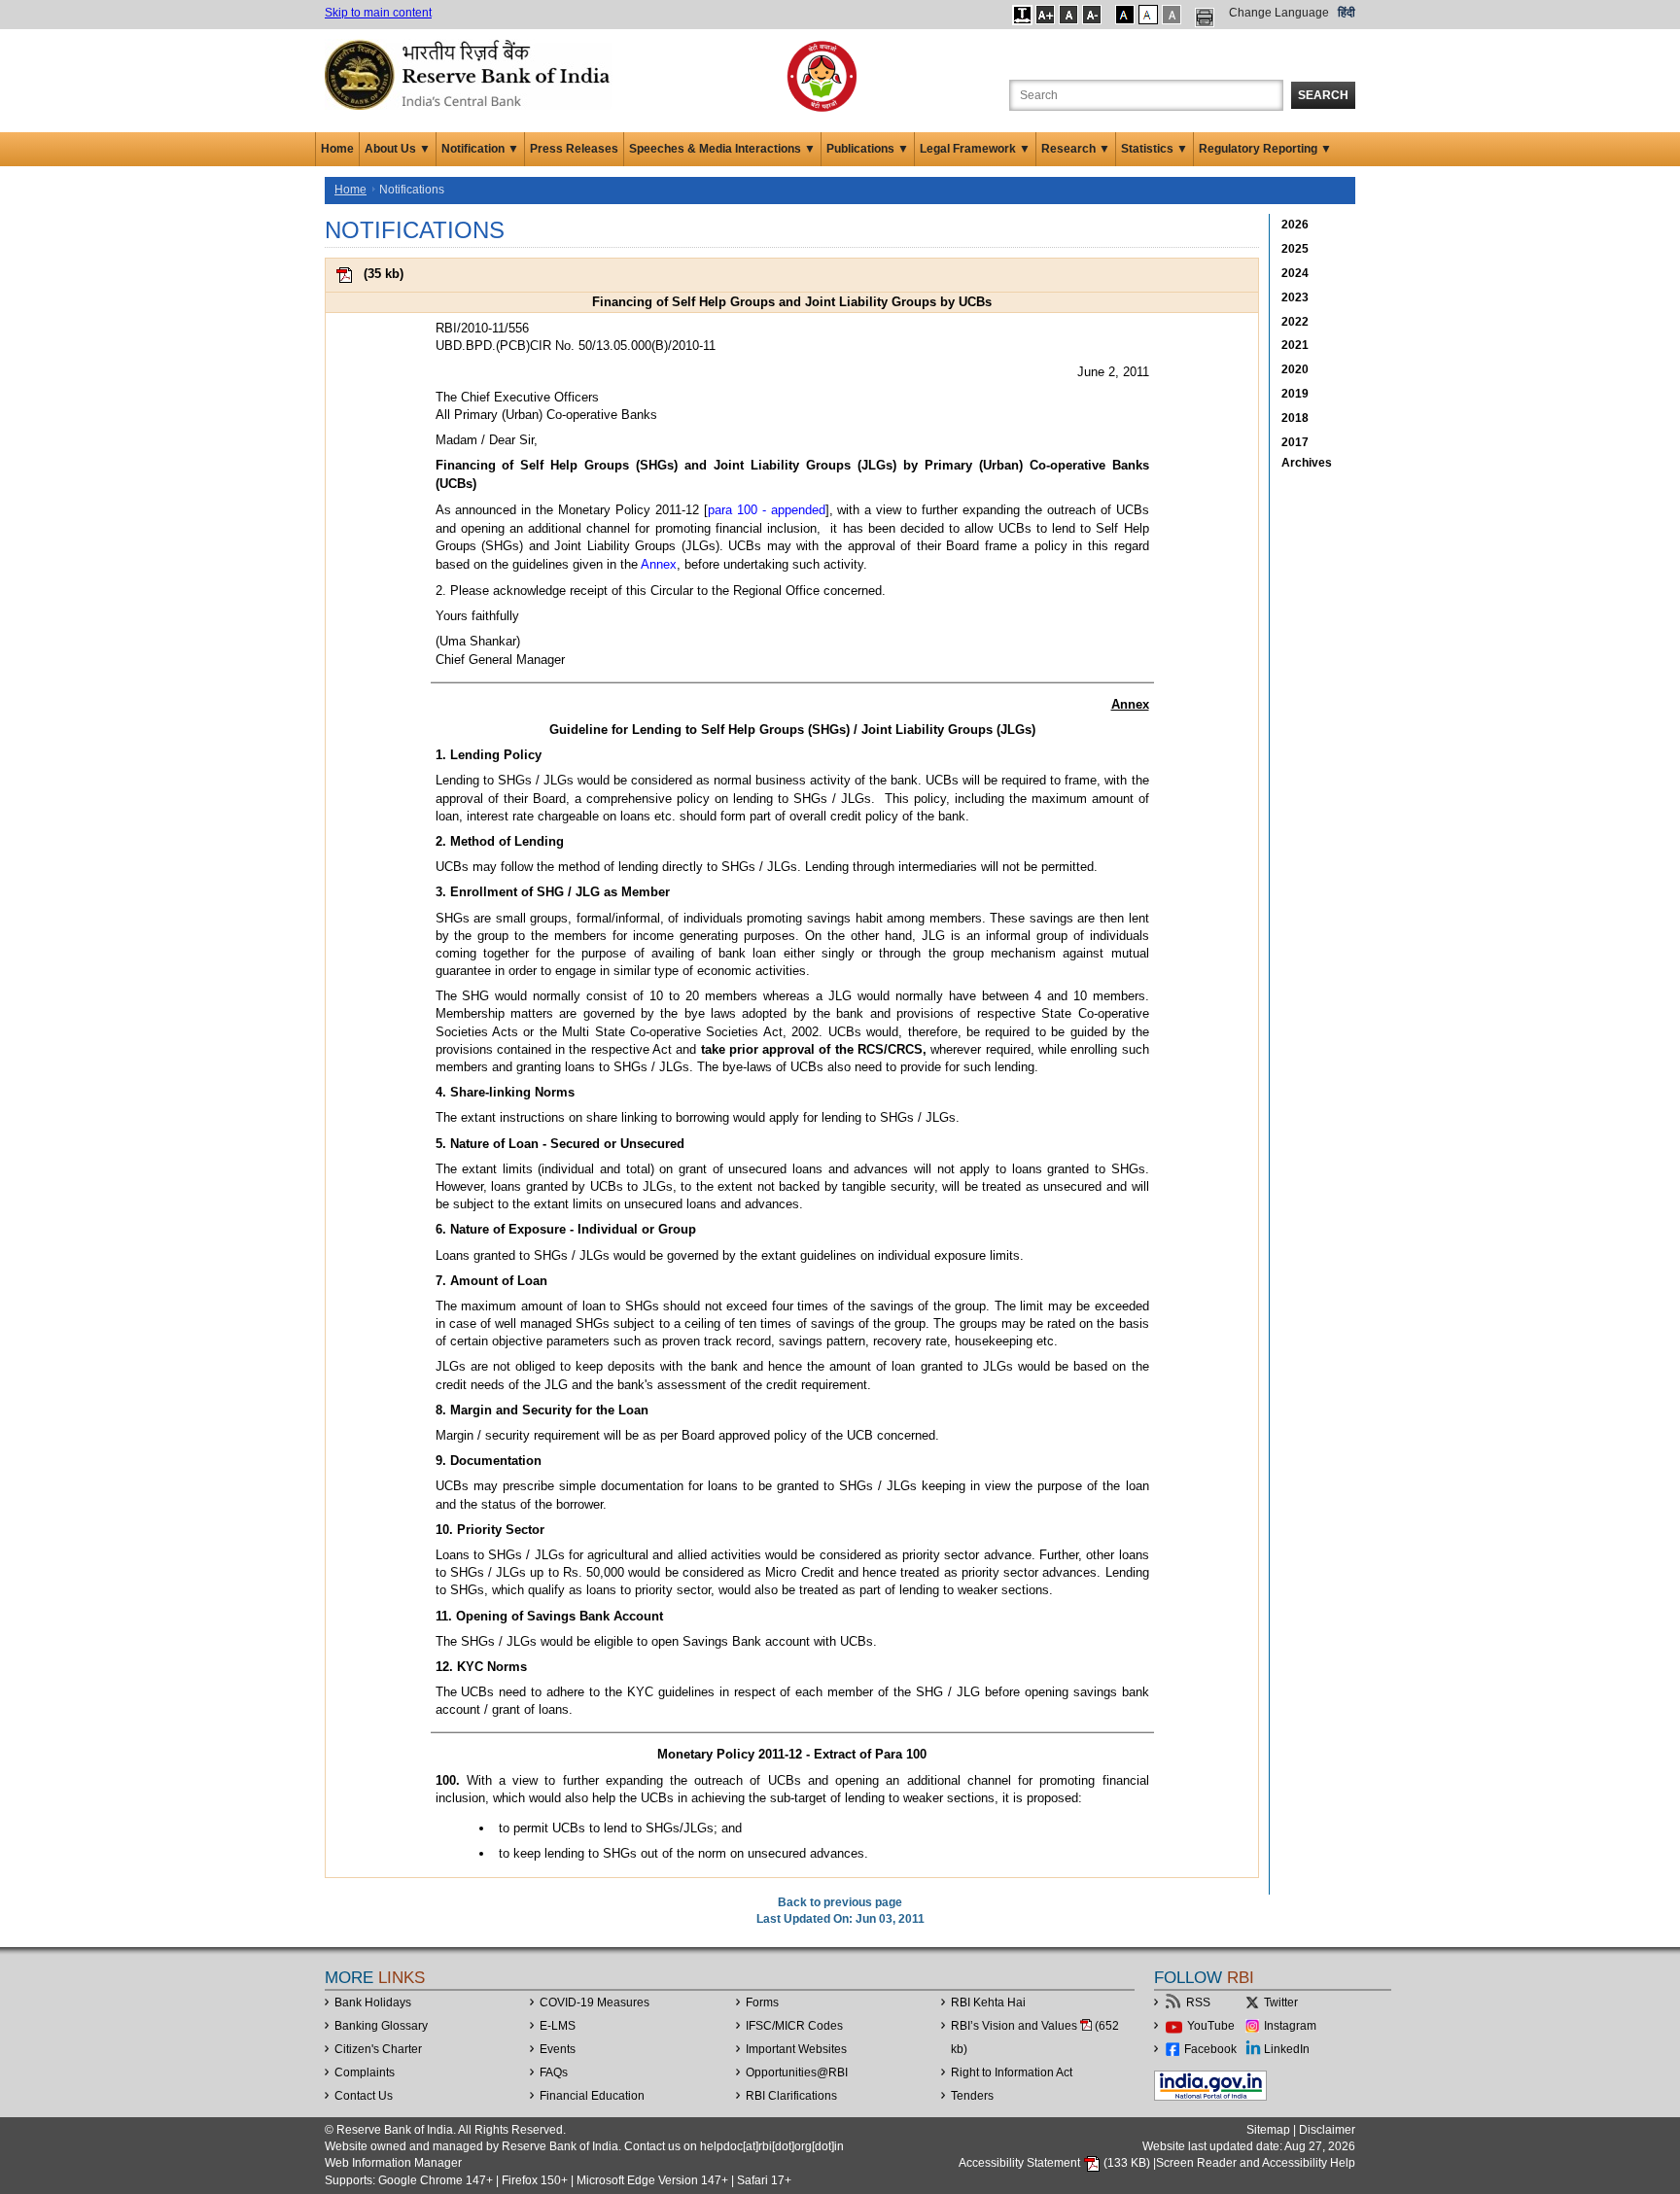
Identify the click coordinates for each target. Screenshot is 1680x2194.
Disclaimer (1327, 2130)
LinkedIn (1287, 2049)
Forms (762, 2002)
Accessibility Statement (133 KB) (1056, 2163)
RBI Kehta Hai (988, 2002)
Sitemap (1268, 2130)
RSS (1198, 2002)
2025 (1295, 249)
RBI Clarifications (791, 2096)
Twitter (1281, 2002)
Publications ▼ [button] (868, 149)
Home (337, 149)
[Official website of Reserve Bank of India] (471, 74)
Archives (1307, 463)
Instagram (1290, 2026)
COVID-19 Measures (595, 2002)
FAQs (554, 2072)
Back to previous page (840, 1902)
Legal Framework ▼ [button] (975, 149)
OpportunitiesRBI (797, 2072)
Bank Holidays (373, 2002)
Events (558, 2049)
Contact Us (364, 2096)
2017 (1295, 442)
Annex (659, 564)
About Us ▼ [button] (398, 149)
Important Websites (796, 2049)
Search (1323, 95)
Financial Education (592, 2096)
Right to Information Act (1012, 2072)
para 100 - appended (767, 510)
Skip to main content (378, 13)
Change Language (1279, 13)
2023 (1295, 297)
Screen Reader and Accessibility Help (1256, 2163)
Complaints (365, 2072)
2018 (1295, 418)
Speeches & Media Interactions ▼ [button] (722, 149)
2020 (1295, 369)
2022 (1295, 322)
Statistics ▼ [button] (1155, 149)
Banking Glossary (381, 2026)
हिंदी (1347, 13)
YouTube (1211, 2026)
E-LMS (558, 2026)
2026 (1295, 225)
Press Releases (574, 149)
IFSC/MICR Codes (794, 2026)
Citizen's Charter (378, 2049)
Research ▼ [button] (1076, 149)
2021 (1295, 345)
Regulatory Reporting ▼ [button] (1265, 149)
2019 (1295, 394)
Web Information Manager (393, 2163)
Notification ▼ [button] (480, 149)
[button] (1022, 15)
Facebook (1210, 2049)
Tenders (972, 2096)
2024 (1295, 273)
